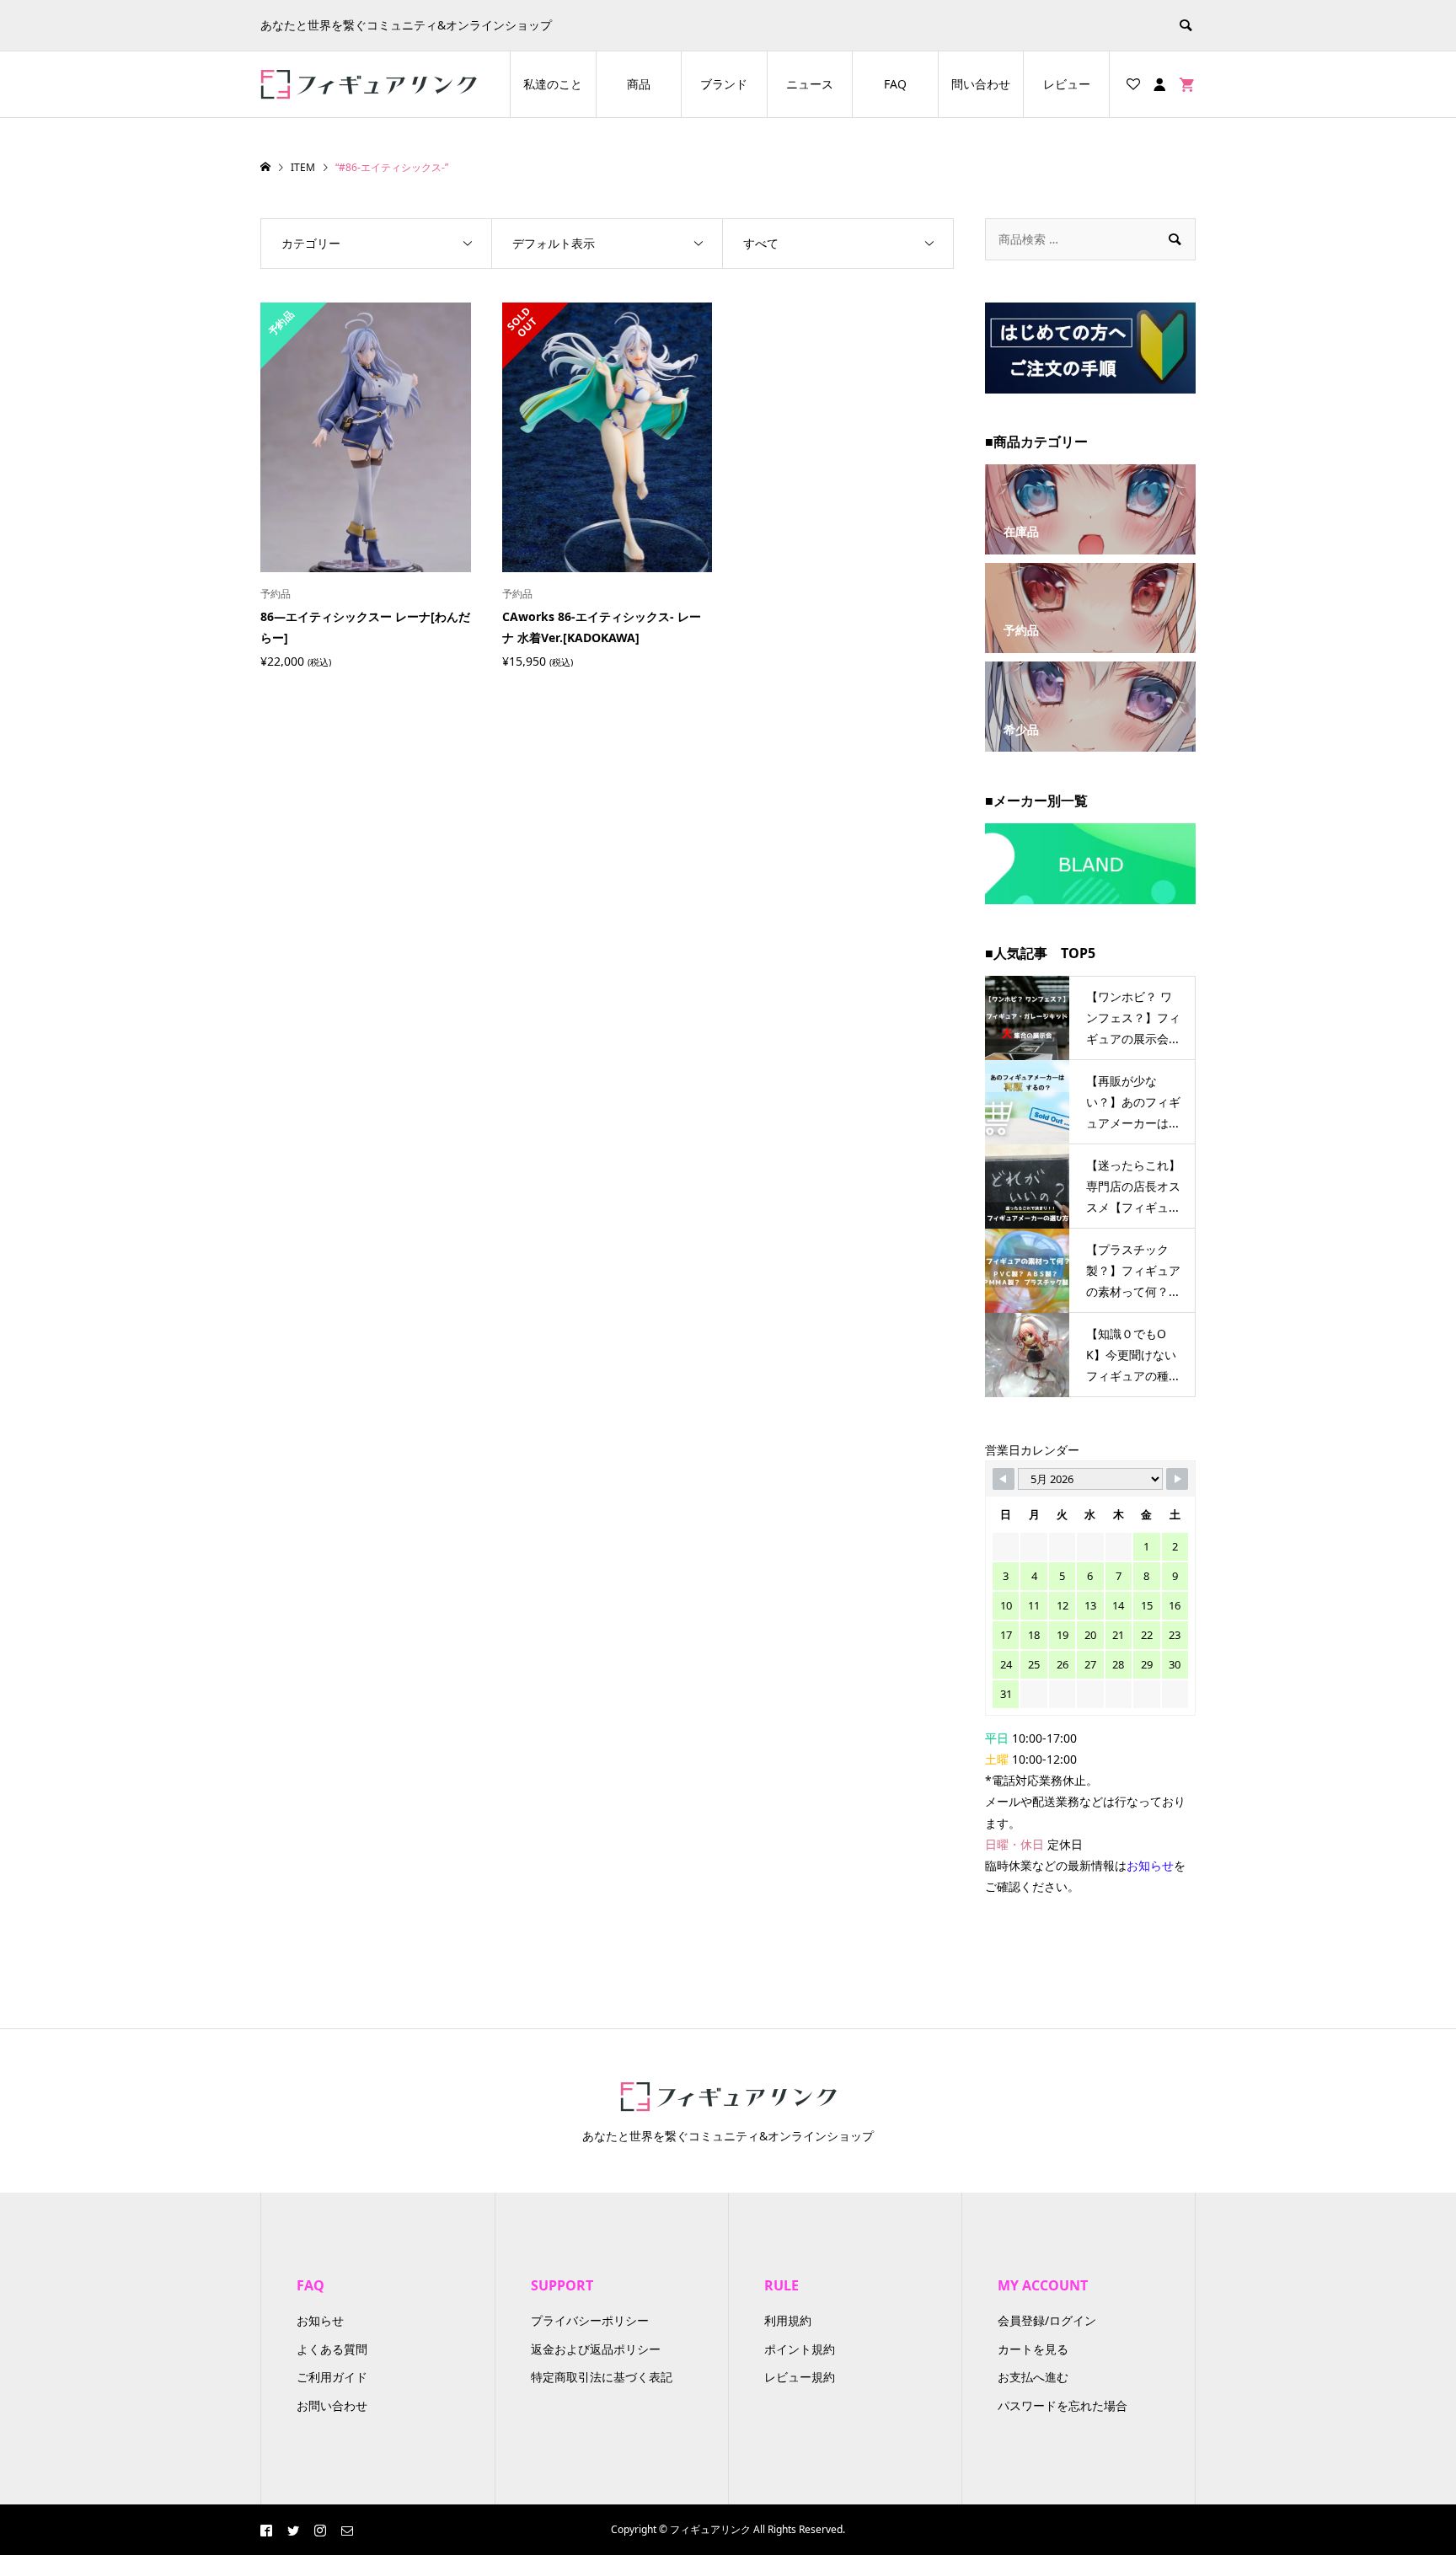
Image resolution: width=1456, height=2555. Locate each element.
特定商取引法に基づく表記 (602, 2377)
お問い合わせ (332, 2405)
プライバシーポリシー (590, 2320)
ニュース (810, 84)
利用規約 (788, 2320)
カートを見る (1033, 2349)
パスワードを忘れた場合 (1063, 2405)
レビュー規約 (800, 2377)
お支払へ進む (1033, 2377)
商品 (639, 84)
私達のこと (553, 84)
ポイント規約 (800, 2349)
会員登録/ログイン (1047, 2320)
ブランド (724, 84)
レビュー (1067, 84)
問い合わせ (981, 84)
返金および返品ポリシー (596, 2349)
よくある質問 (332, 2349)
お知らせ (320, 2320)
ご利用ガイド (332, 2377)
